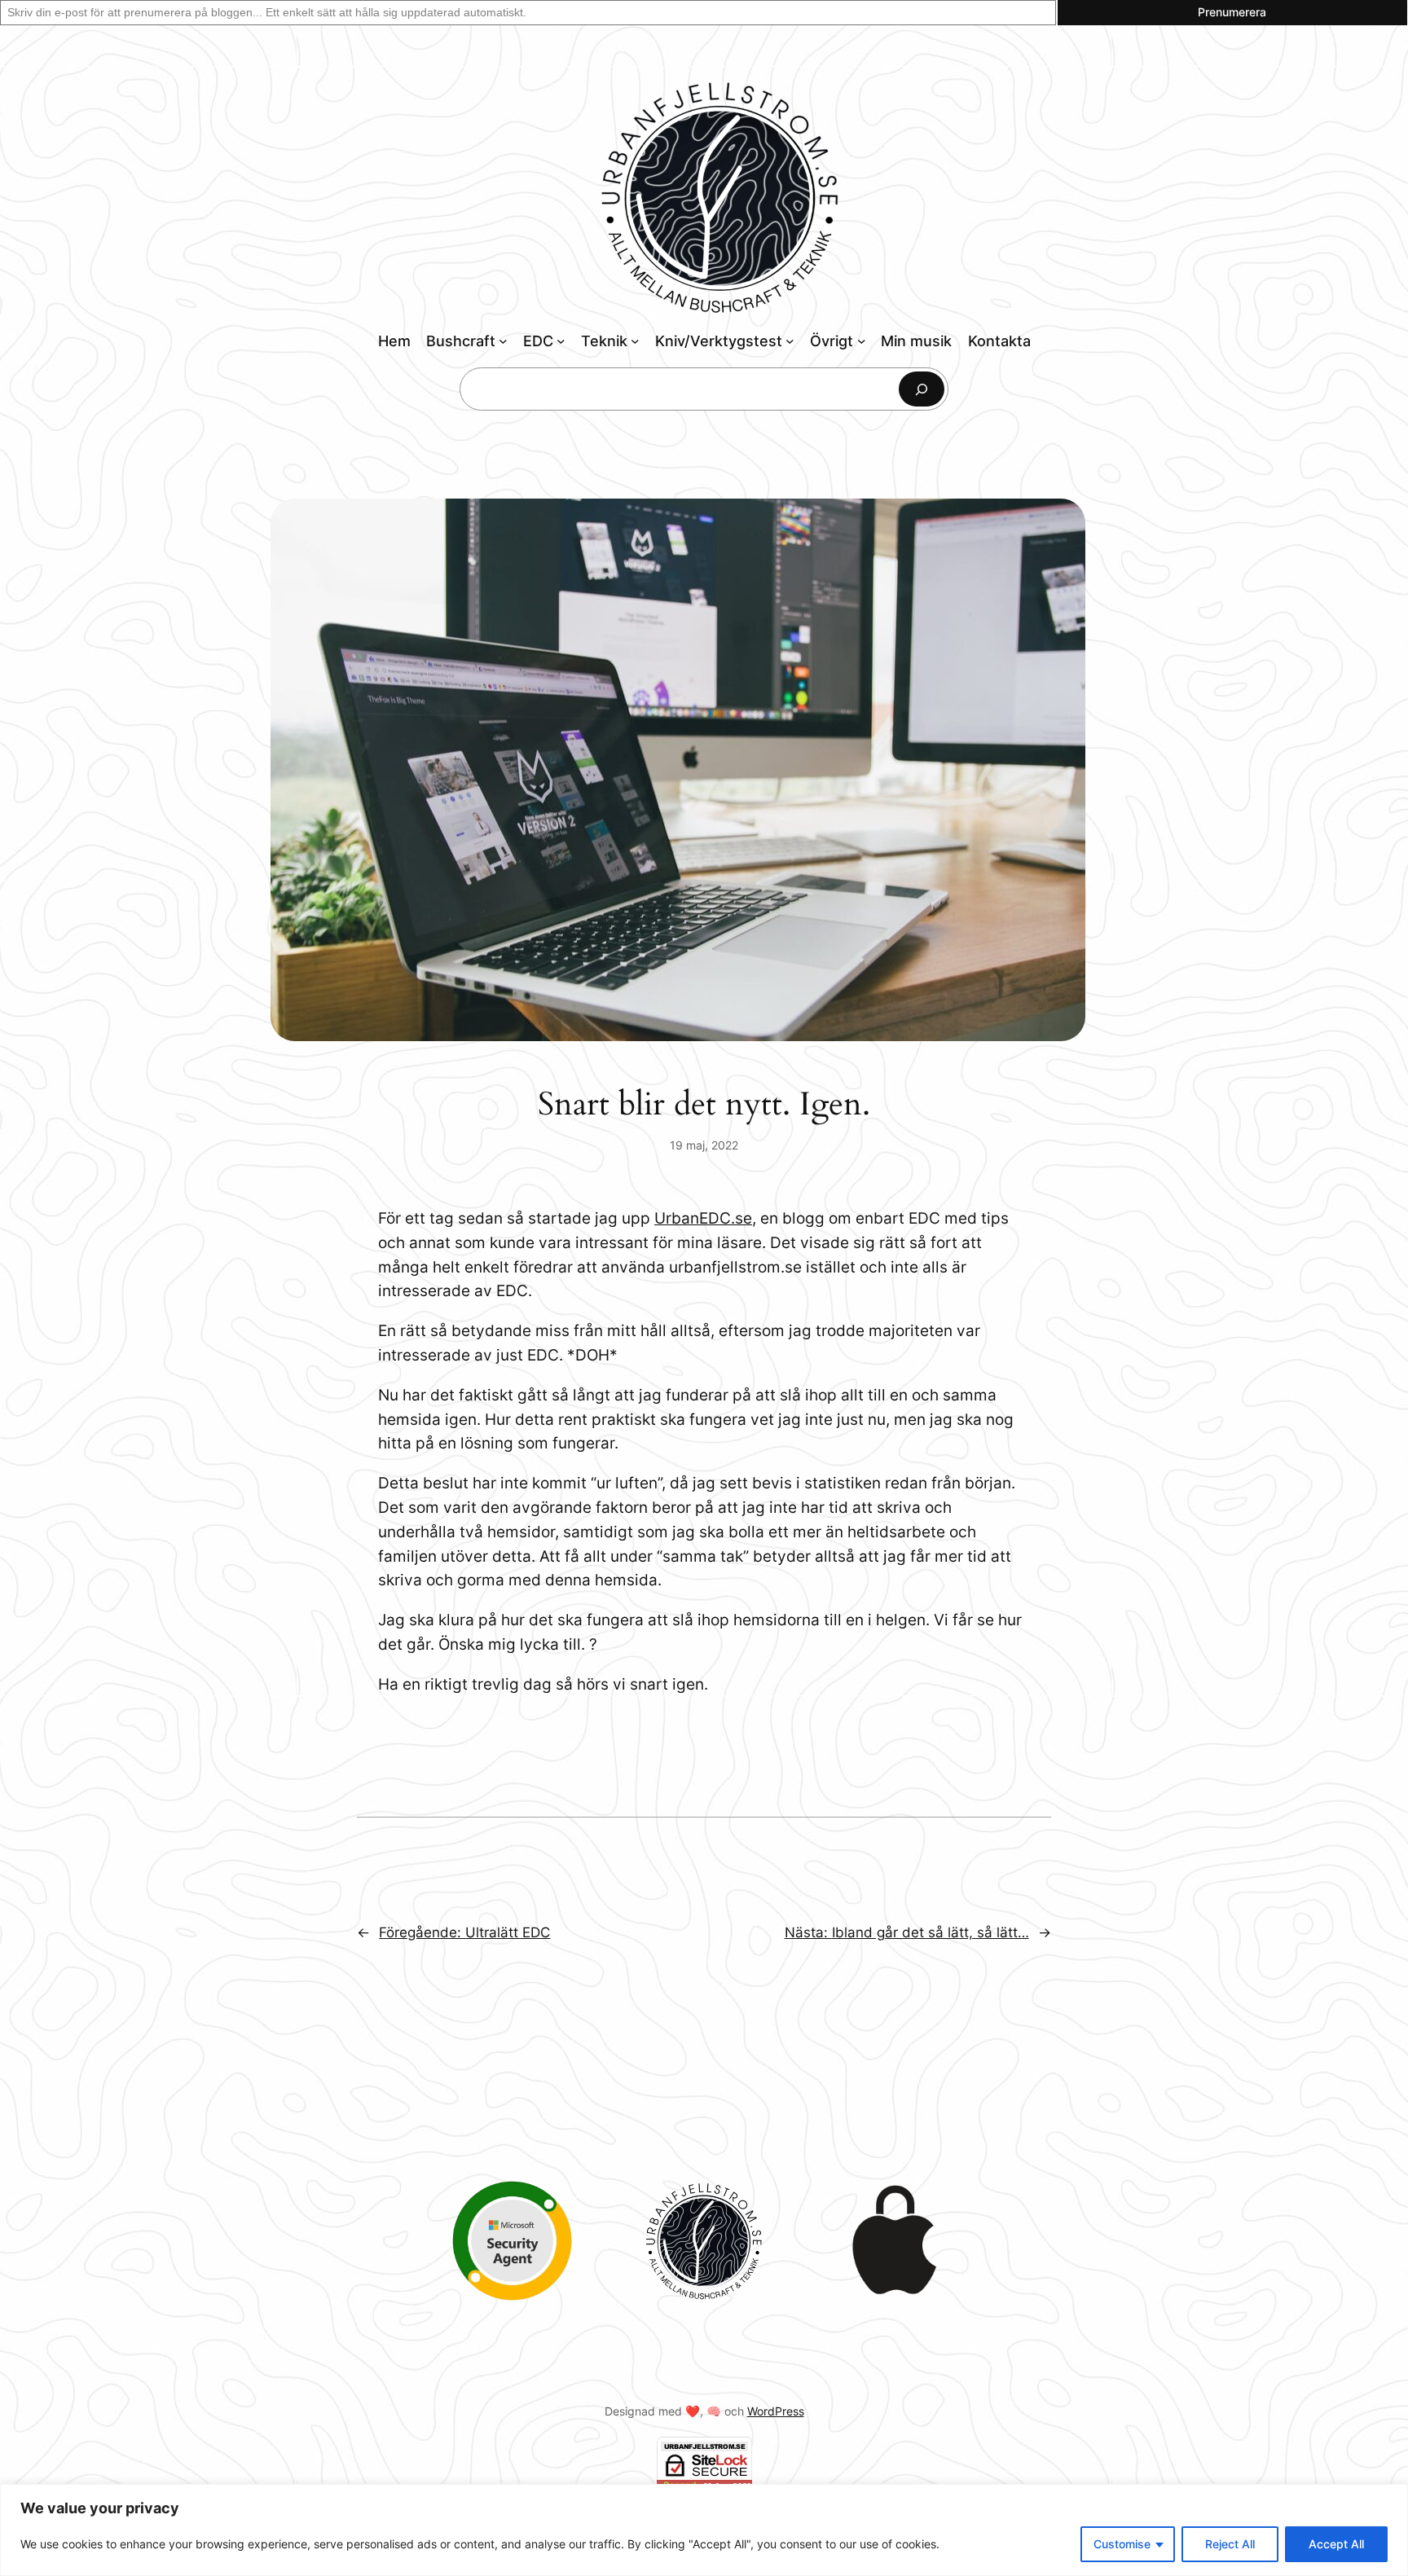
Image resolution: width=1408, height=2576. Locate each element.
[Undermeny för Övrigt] (862, 341)
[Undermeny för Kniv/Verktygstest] (790, 341)
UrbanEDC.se (703, 1218)
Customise (1122, 2544)
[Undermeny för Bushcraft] (503, 341)
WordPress (776, 2411)
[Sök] (922, 389)
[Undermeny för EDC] (561, 341)
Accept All (1336, 2544)
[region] (704, 2530)
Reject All (1230, 2544)
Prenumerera (1232, 12)
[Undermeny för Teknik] (635, 341)
